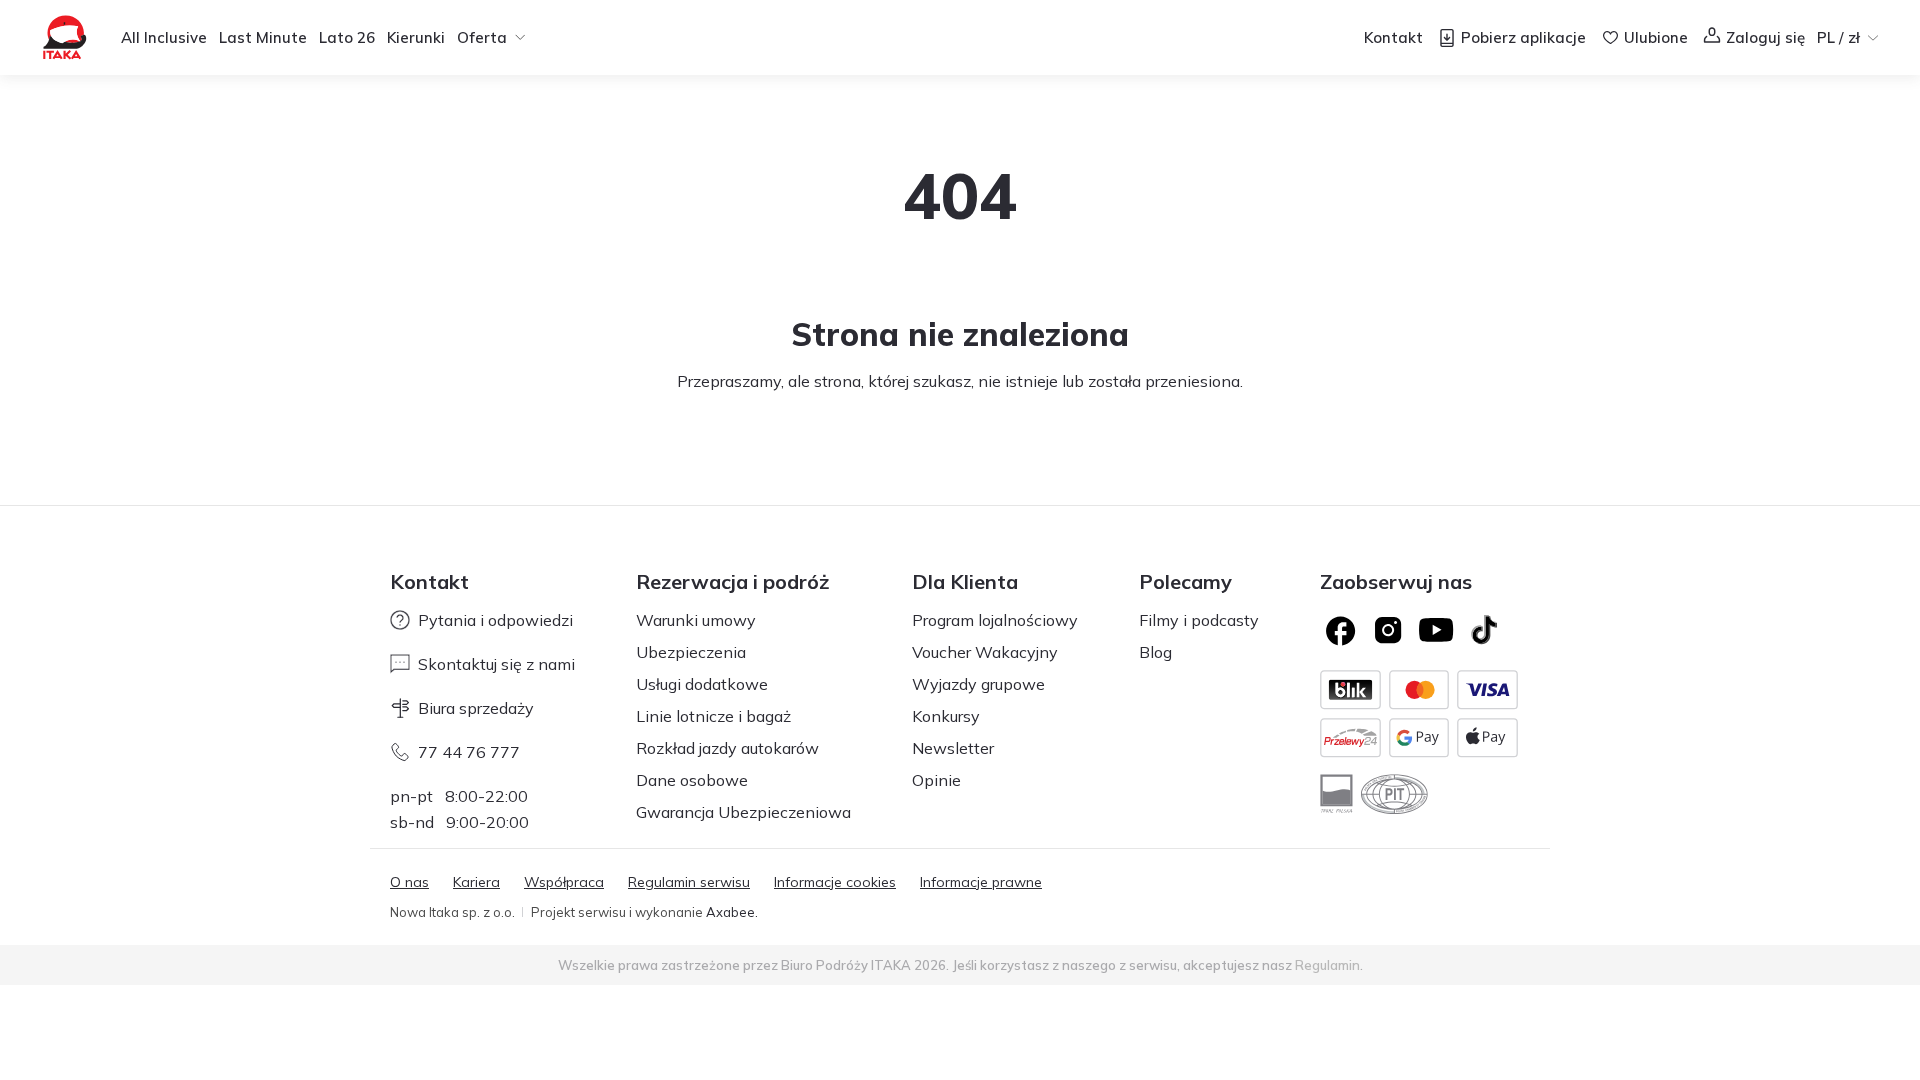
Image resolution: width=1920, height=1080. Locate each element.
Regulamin (1327, 965)
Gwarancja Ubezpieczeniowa (743, 812)
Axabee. (732, 912)
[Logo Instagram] (1388, 630)
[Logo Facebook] (1340, 630)
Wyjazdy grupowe (978, 684)
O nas (409, 882)
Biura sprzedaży (476, 708)
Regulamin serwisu (689, 882)
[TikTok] (1484, 630)
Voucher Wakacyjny (985, 652)
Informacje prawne (981, 882)
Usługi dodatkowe (702, 684)
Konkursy (946, 716)
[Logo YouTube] (1436, 630)
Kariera (476, 882)
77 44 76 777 (469, 752)
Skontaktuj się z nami (496, 664)
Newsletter (953, 748)
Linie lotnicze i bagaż (713, 716)
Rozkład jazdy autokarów (727, 748)
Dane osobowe (692, 780)
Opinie (936, 780)
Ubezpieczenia (691, 652)
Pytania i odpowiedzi (495, 620)
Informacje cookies (835, 882)
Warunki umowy (696, 620)
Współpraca (564, 882)
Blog (1155, 652)
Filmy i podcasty (1199, 620)
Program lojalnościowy (995, 620)
